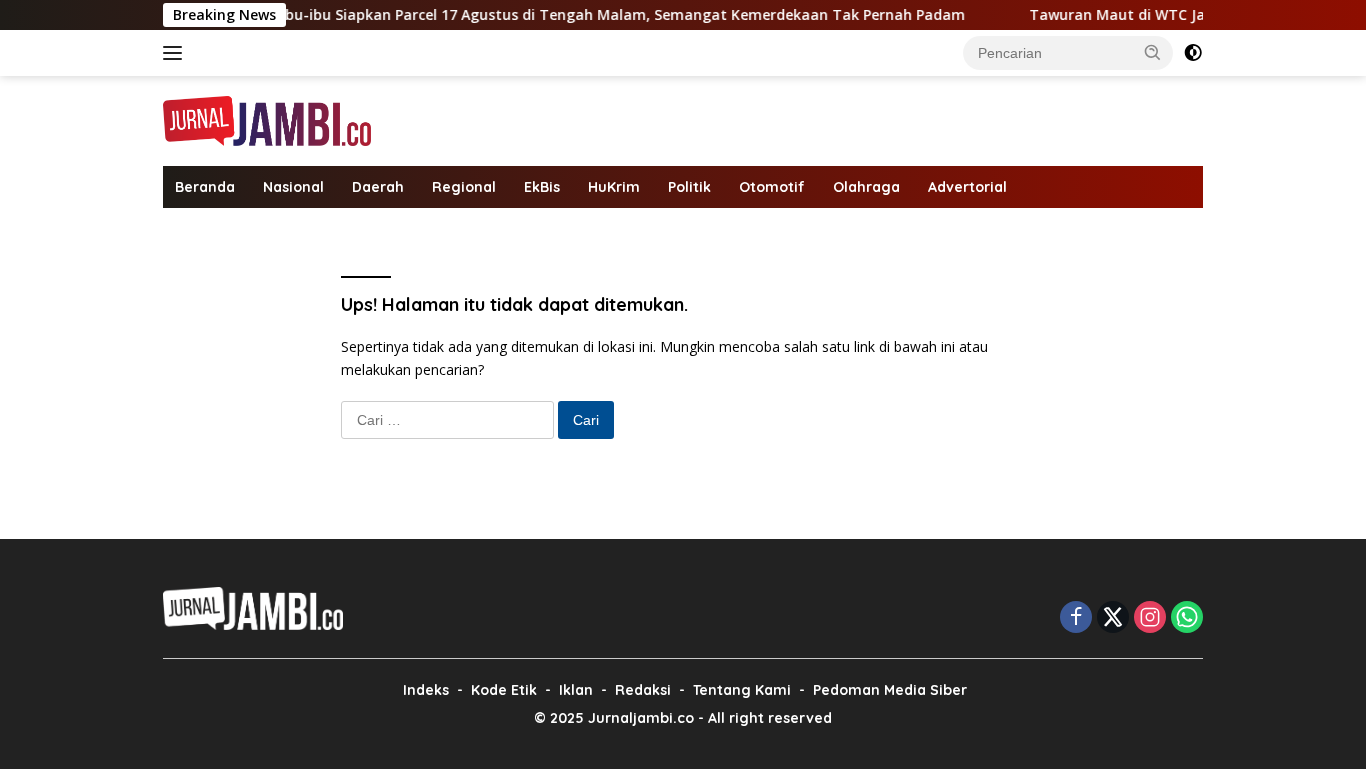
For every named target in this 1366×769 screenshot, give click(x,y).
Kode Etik (504, 690)
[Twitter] (1113, 618)
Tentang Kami (742, 690)
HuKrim (614, 187)
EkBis (542, 187)
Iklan (576, 690)
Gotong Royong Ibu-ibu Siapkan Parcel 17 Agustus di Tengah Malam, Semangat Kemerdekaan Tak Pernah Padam (546, 15)
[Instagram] (1150, 618)
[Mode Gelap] (1193, 53)
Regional (464, 187)
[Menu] (176, 53)
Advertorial (967, 187)
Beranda (205, 187)
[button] (1153, 52)
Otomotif (772, 187)
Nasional (293, 187)
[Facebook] (1076, 618)
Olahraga (866, 187)
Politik (689, 187)
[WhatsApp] (1187, 618)
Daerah (378, 187)
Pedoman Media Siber (890, 690)
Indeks (426, 690)
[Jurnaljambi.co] (267, 119)
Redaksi (643, 690)
